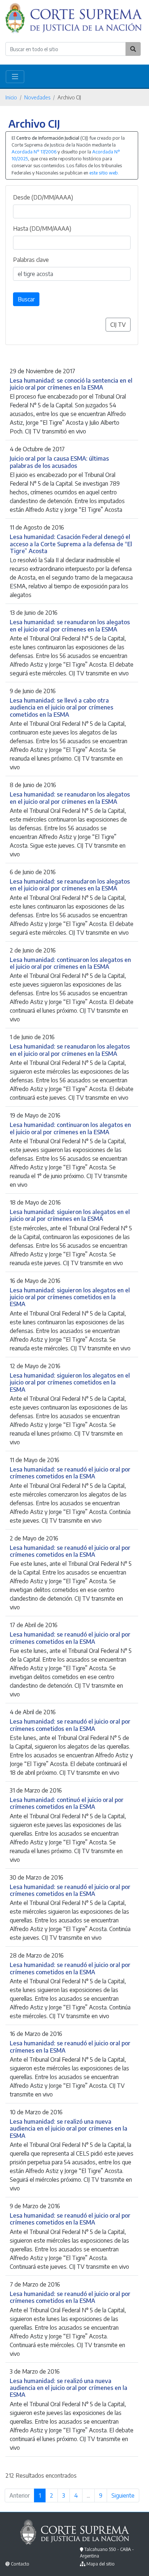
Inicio (11, 97)
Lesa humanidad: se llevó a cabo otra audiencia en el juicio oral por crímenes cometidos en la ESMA (61, 707)
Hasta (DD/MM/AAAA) (42, 229)
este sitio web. (104, 173)
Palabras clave (31, 260)
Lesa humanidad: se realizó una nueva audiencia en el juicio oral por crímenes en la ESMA (69, 2128)
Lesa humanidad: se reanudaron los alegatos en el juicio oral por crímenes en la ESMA (70, 625)
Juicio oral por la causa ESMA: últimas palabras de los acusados (59, 462)
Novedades (37, 97)
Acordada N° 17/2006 (34, 152)
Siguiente (123, 2495)
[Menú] (15, 77)
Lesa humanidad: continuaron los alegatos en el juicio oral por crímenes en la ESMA (70, 963)
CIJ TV (118, 325)
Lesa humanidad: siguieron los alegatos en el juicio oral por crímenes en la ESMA (70, 1215)
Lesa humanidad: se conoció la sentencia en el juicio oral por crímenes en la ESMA (71, 384)
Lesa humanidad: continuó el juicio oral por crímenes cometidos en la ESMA (67, 1803)
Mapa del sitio (101, 2564)
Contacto (20, 2564)
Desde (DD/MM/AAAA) (43, 197)
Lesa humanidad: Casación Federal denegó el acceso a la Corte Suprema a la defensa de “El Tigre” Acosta (71, 544)
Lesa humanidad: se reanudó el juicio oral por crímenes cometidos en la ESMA (70, 1473)
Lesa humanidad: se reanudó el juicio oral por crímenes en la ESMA (70, 2046)
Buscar (26, 299)
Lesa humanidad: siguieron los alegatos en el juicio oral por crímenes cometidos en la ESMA (70, 1297)
